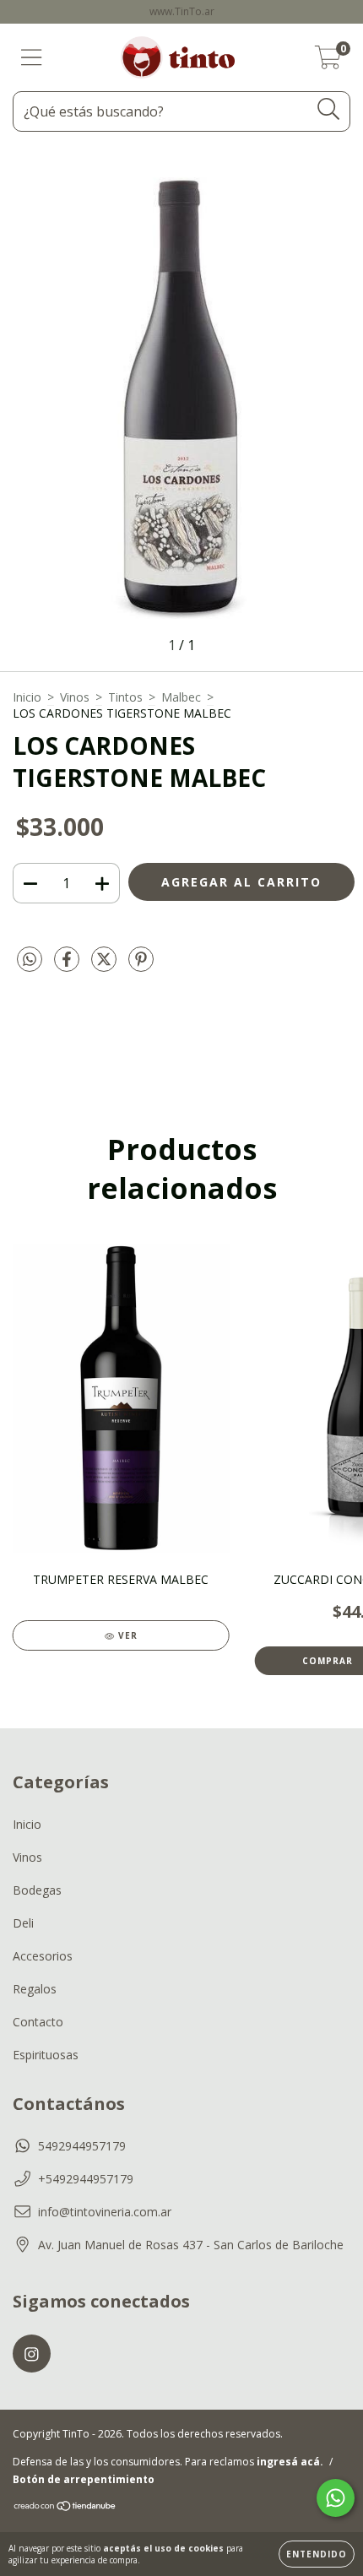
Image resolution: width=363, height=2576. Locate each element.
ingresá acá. (290, 2462)
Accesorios (43, 1956)
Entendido (317, 2554)
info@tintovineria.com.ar (105, 2212)
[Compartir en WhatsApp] (30, 960)
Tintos (125, 697)
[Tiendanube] (65, 2508)
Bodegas (37, 1890)
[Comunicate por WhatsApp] (336, 2498)
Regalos (35, 1989)
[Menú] (32, 58)
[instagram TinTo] (32, 2354)
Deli (23, 1923)
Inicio (27, 697)
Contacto (38, 2022)
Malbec (181, 697)
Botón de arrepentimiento (84, 2479)
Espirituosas (46, 2055)
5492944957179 (82, 2146)
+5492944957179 (86, 2179)
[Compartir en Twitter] (106, 966)
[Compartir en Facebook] (68, 966)
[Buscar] (329, 109)
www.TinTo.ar (182, 11)
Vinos (75, 697)
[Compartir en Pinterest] (141, 966)
